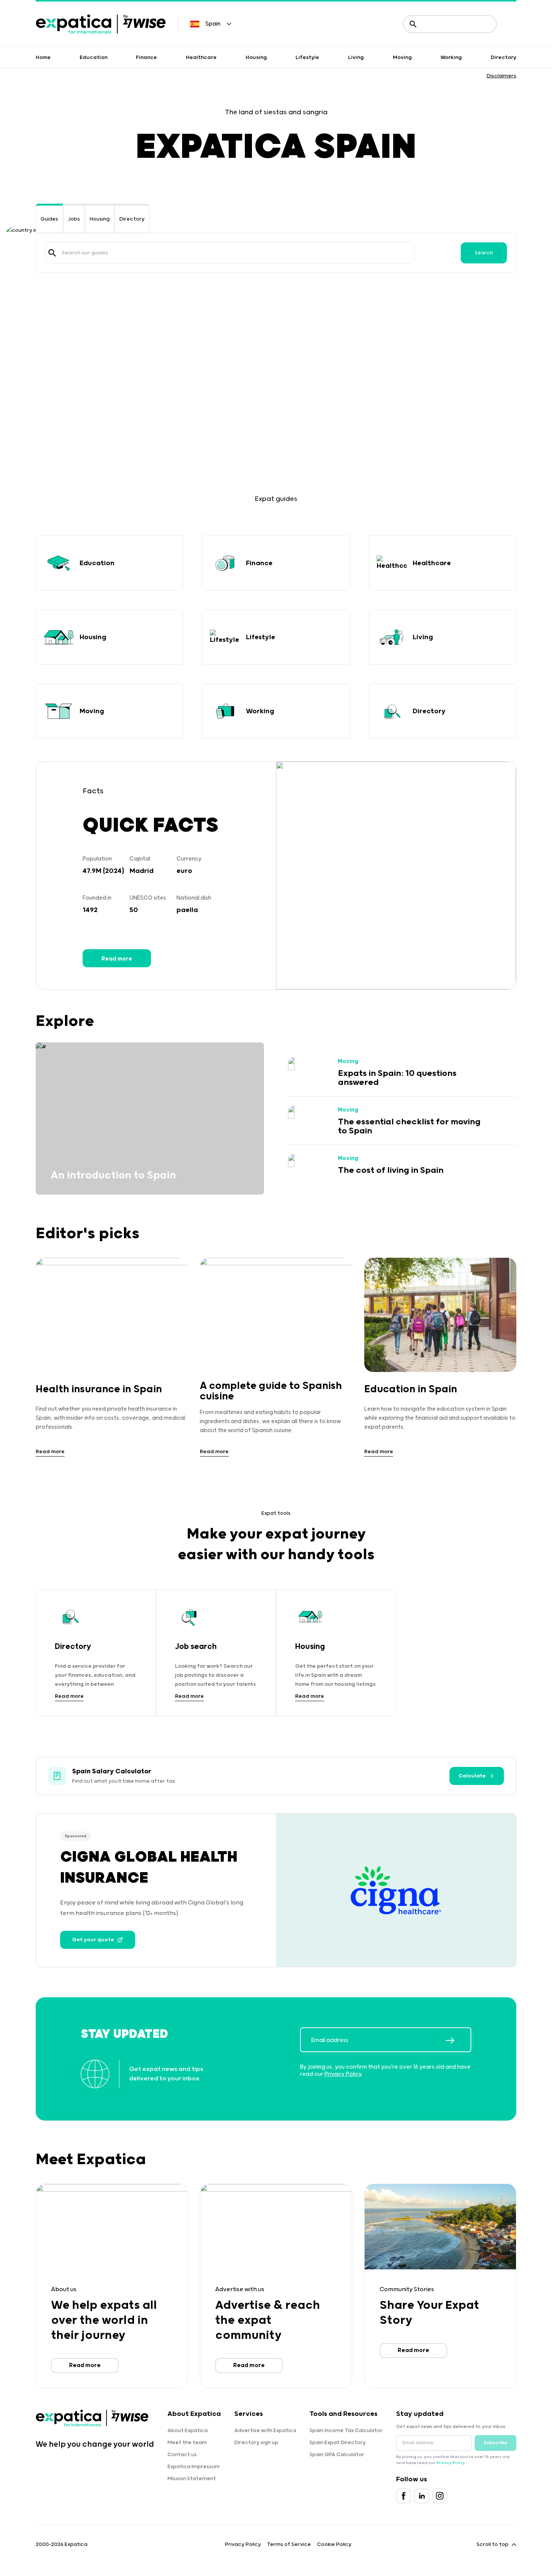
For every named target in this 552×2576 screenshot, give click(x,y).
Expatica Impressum (194, 2467)
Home (43, 57)
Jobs (74, 219)
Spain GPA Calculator (337, 2455)
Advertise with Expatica (265, 2431)
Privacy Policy (343, 2074)
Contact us (182, 2455)
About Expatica (188, 2431)
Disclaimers (501, 76)
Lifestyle (307, 57)
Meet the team (187, 2443)
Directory (504, 57)
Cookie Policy (334, 2544)
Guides (49, 219)
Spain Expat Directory (338, 2443)
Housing (256, 57)
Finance (146, 57)
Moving (402, 57)
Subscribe (495, 2443)
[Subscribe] (458, 2041)
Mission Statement (192, 2479)
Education (94, 57)
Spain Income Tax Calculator (346, 2431)
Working (451, 57)
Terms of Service (289, 2544)
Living (356, 57)
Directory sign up (256, 2443)
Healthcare (201, 57)
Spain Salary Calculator (112, 1771)
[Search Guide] (52, 253)
